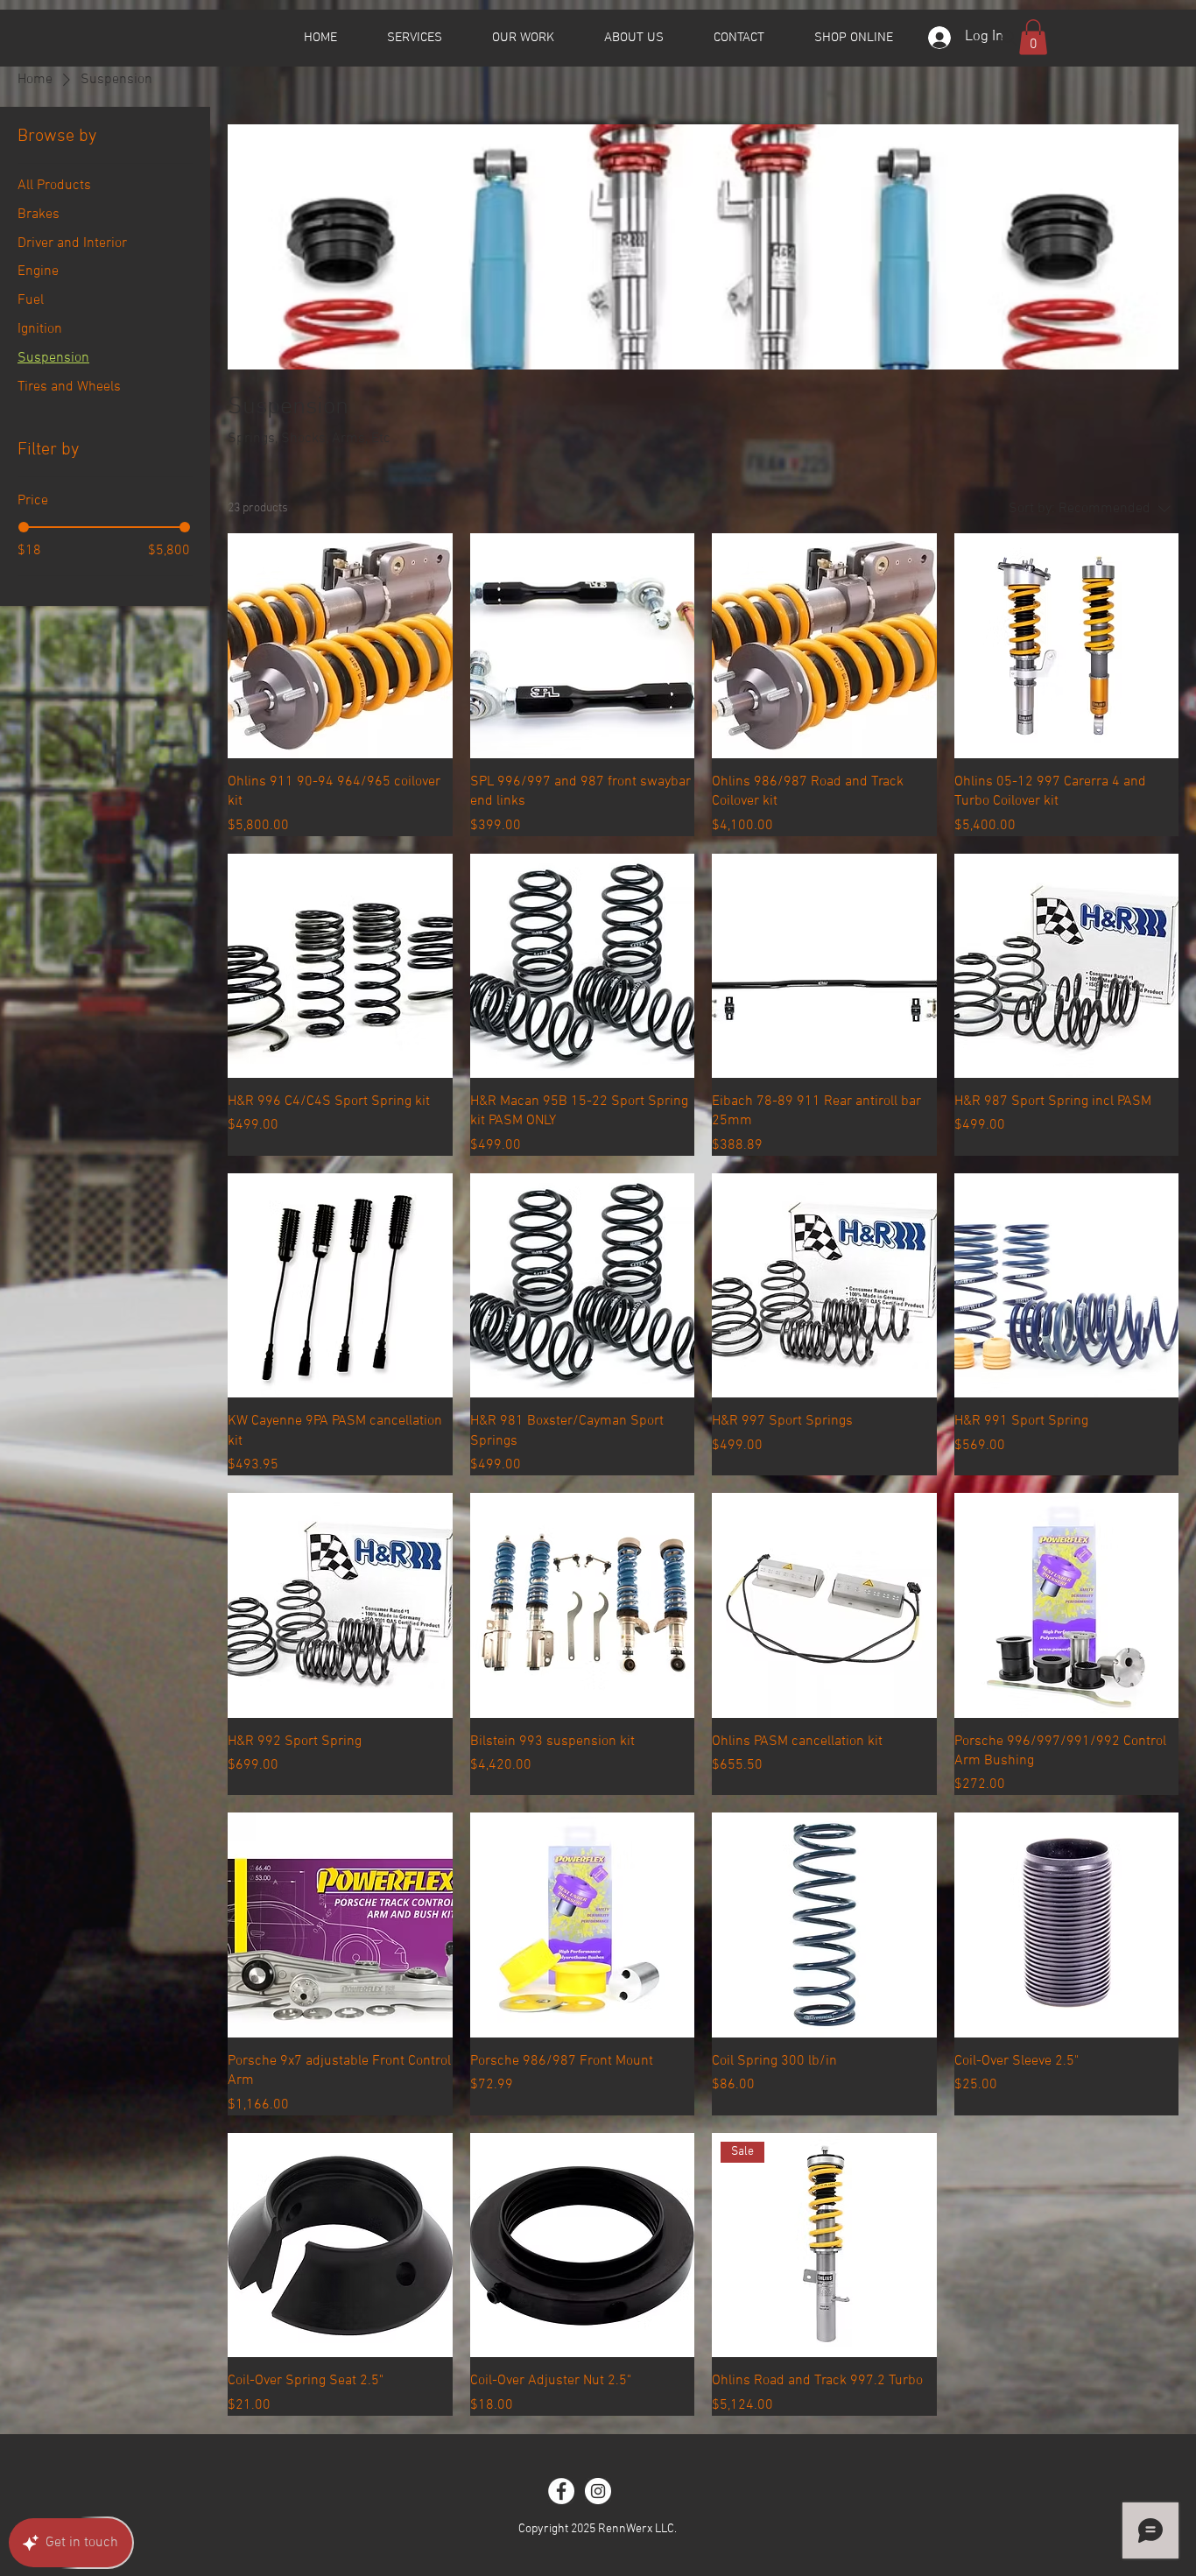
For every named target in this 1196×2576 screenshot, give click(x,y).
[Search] (1009, 38)
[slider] (24, 527)
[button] (1033, 37)
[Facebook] (561, 2491)
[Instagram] (598, 2491)
